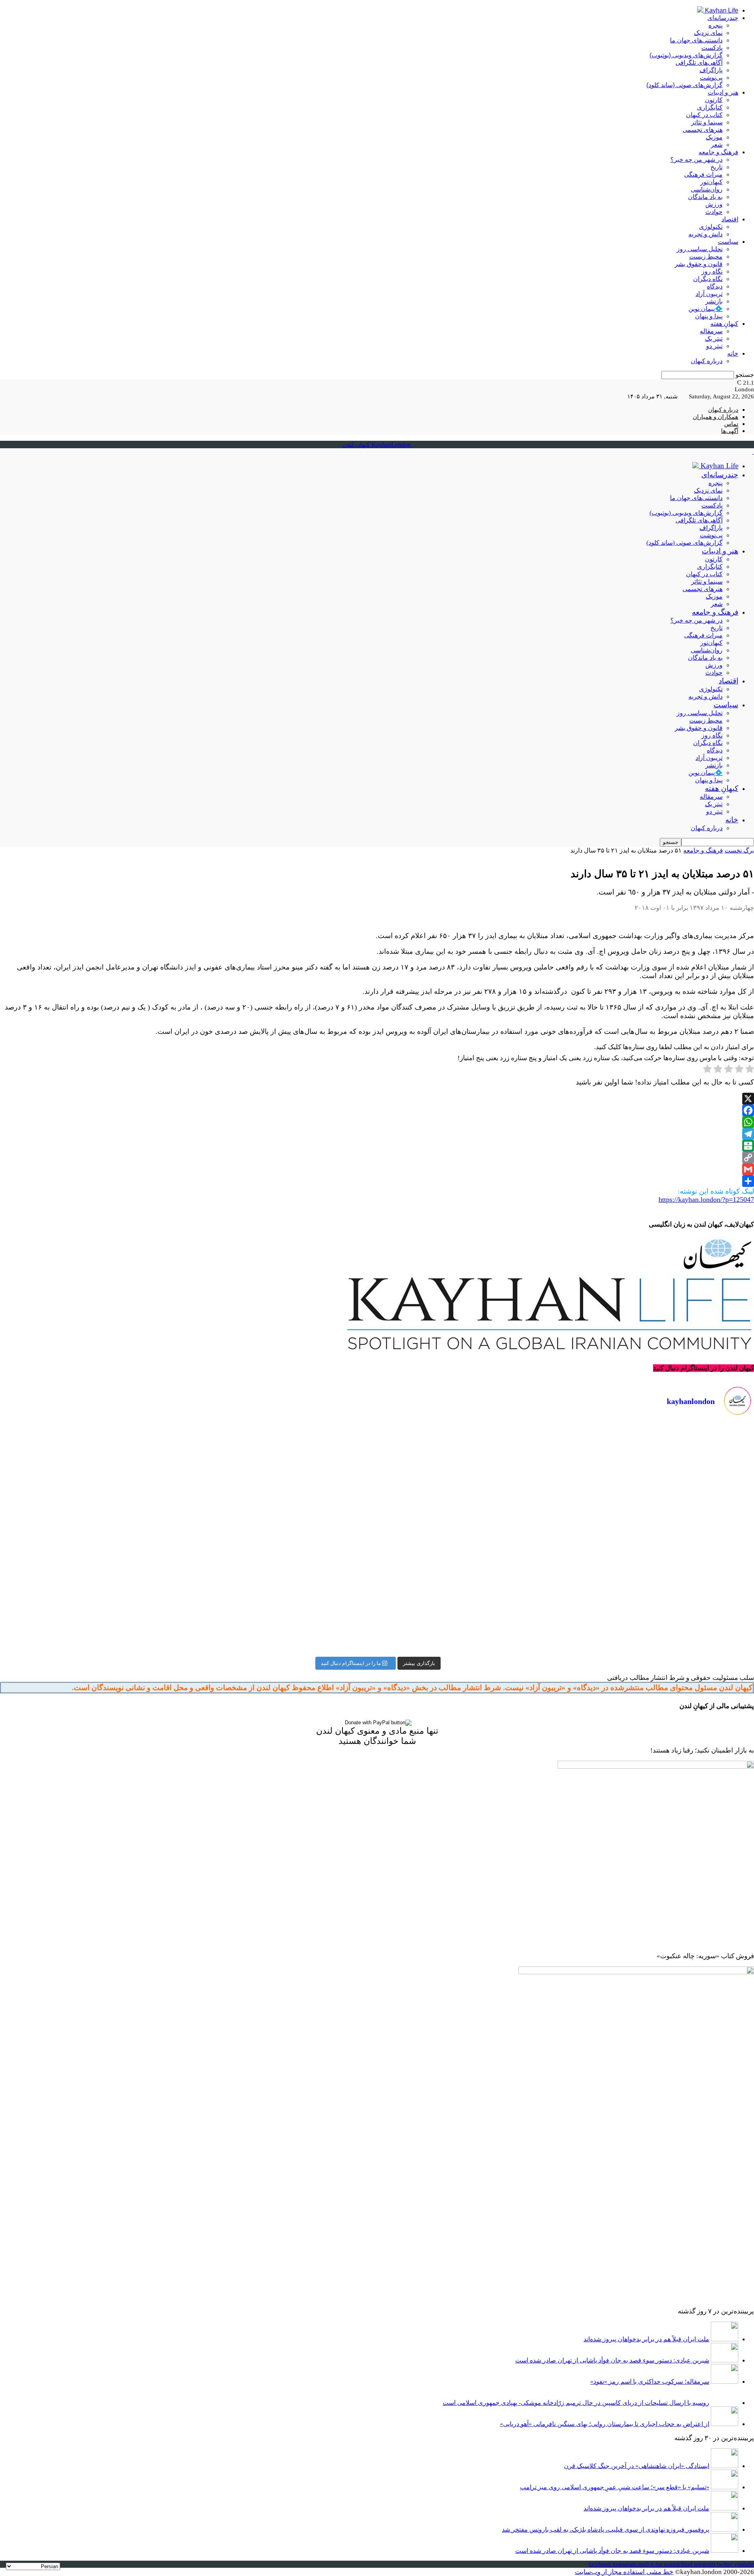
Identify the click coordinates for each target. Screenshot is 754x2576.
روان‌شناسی (707, 189)
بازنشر (714, 301)
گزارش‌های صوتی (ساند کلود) (684, 85)
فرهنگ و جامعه (718, 152)
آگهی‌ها (730, 431)
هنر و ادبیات (723, 92)
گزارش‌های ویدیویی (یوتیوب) (686, 55)
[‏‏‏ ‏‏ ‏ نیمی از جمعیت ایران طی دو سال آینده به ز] (188, 1497)
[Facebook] (377, 1110)
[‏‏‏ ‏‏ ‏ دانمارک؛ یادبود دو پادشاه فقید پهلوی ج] (188, 1434)
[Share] (377, 1181)
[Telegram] (377, 1134)
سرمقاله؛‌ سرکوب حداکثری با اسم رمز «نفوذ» (650, 2382)
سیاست (728, 242)
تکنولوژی (711, 227)
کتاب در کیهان (704, 115)
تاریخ (716, 167)
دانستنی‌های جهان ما (696, 40)
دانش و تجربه (706, 234)
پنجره (716, 25)
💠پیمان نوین (706, 309)
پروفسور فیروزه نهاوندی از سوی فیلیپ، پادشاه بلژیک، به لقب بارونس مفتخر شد (606, 2529)
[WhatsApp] (377, 1122)
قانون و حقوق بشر (699, 264)
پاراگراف (711, 70)
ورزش (714, 204)
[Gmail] (377, 1169)
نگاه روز (712, 271)
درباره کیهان (707, 361)
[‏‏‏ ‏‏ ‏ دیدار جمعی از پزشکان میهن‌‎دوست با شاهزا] (566, 1449)
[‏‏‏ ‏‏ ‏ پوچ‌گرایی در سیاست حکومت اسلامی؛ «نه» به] (188, 1606)
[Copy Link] (377, 1157)
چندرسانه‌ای (723, 18)
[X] (377, 1099)
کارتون (714, 100)
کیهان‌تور (711, 182)
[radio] (750, 1070)
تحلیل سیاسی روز (700, 249)
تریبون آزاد (709, 294)
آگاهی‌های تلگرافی (699, 63)
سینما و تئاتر (707, 122)
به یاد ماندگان (705, 197)
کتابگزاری (710, 107)
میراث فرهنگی (703, 174)
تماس (731, 424)
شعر (717, 145)
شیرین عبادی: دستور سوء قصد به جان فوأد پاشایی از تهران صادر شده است (612, 2360)
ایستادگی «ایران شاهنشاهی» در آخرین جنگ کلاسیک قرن (637, 2466)
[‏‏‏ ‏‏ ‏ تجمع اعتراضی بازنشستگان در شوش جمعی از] (566, 1572)
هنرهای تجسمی (703, 130)
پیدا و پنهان (709, 316)
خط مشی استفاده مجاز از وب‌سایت (624, 2572)
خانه (733, 353)
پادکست (712, 48)
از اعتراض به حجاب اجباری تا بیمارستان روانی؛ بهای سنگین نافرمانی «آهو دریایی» (605, 2424)
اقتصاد (730, 219)
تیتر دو (714, 346)
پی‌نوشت (711, 78)
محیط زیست (706, 257)
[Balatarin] (377, 1146)
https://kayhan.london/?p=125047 (706, 1199)
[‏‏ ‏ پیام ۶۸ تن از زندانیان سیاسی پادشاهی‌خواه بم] (566, 1516)
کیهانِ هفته (724, 324)
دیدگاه (715, 286)
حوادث (714, 212)
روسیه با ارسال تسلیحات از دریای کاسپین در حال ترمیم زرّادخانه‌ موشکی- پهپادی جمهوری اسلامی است (576, 2403)
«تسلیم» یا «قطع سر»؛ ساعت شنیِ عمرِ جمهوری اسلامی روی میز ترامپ (615, 2487)
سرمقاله (711, 331)
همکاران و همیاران (716, 417)
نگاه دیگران (708, 279)
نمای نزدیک (708, 33)
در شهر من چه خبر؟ (696, 160)
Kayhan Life (721, 10)
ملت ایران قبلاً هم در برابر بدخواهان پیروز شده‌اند (646, 2339)
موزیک (714, 137)
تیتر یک (714, 339)
